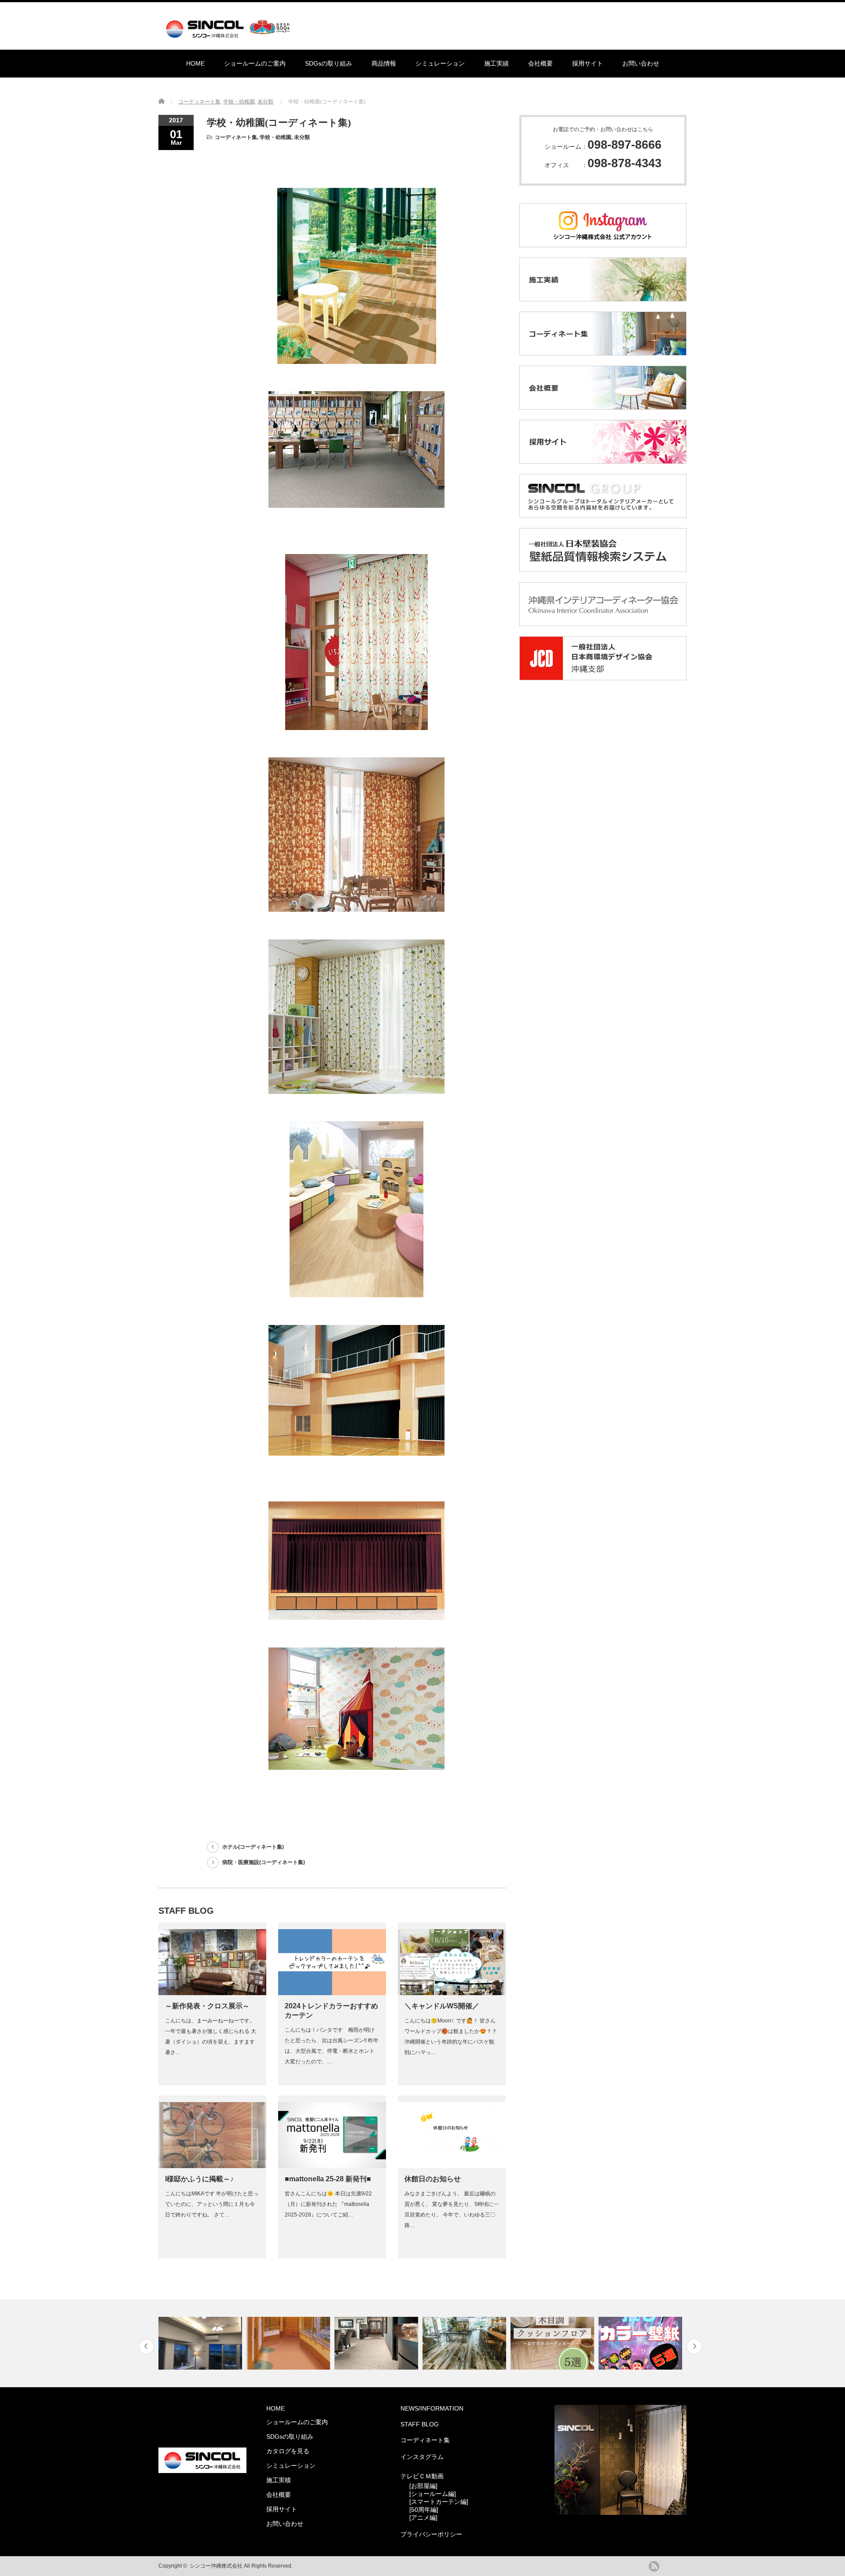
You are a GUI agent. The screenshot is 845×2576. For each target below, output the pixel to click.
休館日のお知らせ (433, 2179)
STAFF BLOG (420, 2424)
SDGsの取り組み (329, 63)
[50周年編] (424, 2510)
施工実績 (496, 63)
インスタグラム (422, 2457)
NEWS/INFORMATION (432, 2408)
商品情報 (384, 63)
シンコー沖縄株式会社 (216, 2566)
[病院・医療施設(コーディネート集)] (289, 2343)
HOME (195, 63)
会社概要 (540, 63)
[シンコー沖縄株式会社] (230, 34)
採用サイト (588, 63)
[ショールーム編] (433, 2494)
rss (654, 2566)
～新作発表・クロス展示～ (207, 2006)
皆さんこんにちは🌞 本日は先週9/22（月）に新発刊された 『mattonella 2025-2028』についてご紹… (328, 2204)
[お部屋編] (423, 2486)
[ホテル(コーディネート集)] (641, 2343)
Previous (146, 2347)
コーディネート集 (199, 102)
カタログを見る (288, 2451)
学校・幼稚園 (239, 102)
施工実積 (279, 2480)
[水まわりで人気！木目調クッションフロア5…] (465, 2343)
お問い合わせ (641, 63)
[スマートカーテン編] (439, 2502)
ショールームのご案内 (255, 63)
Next (694, 2347)
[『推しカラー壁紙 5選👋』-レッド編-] (553, 2343)
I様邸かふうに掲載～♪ (199, 2179)
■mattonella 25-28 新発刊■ (328, 2179)
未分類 (265, 102)
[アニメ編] (423, 2517)
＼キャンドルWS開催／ (442, 2006)
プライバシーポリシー (431, 2534)
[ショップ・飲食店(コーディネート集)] (377, 2343)
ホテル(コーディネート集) (253, 1847)
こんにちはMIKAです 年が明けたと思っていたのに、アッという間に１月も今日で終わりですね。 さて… (212, 2204)
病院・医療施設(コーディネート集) (264, 1862)
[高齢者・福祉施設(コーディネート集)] (201, 2343)
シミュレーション (440, 63)
